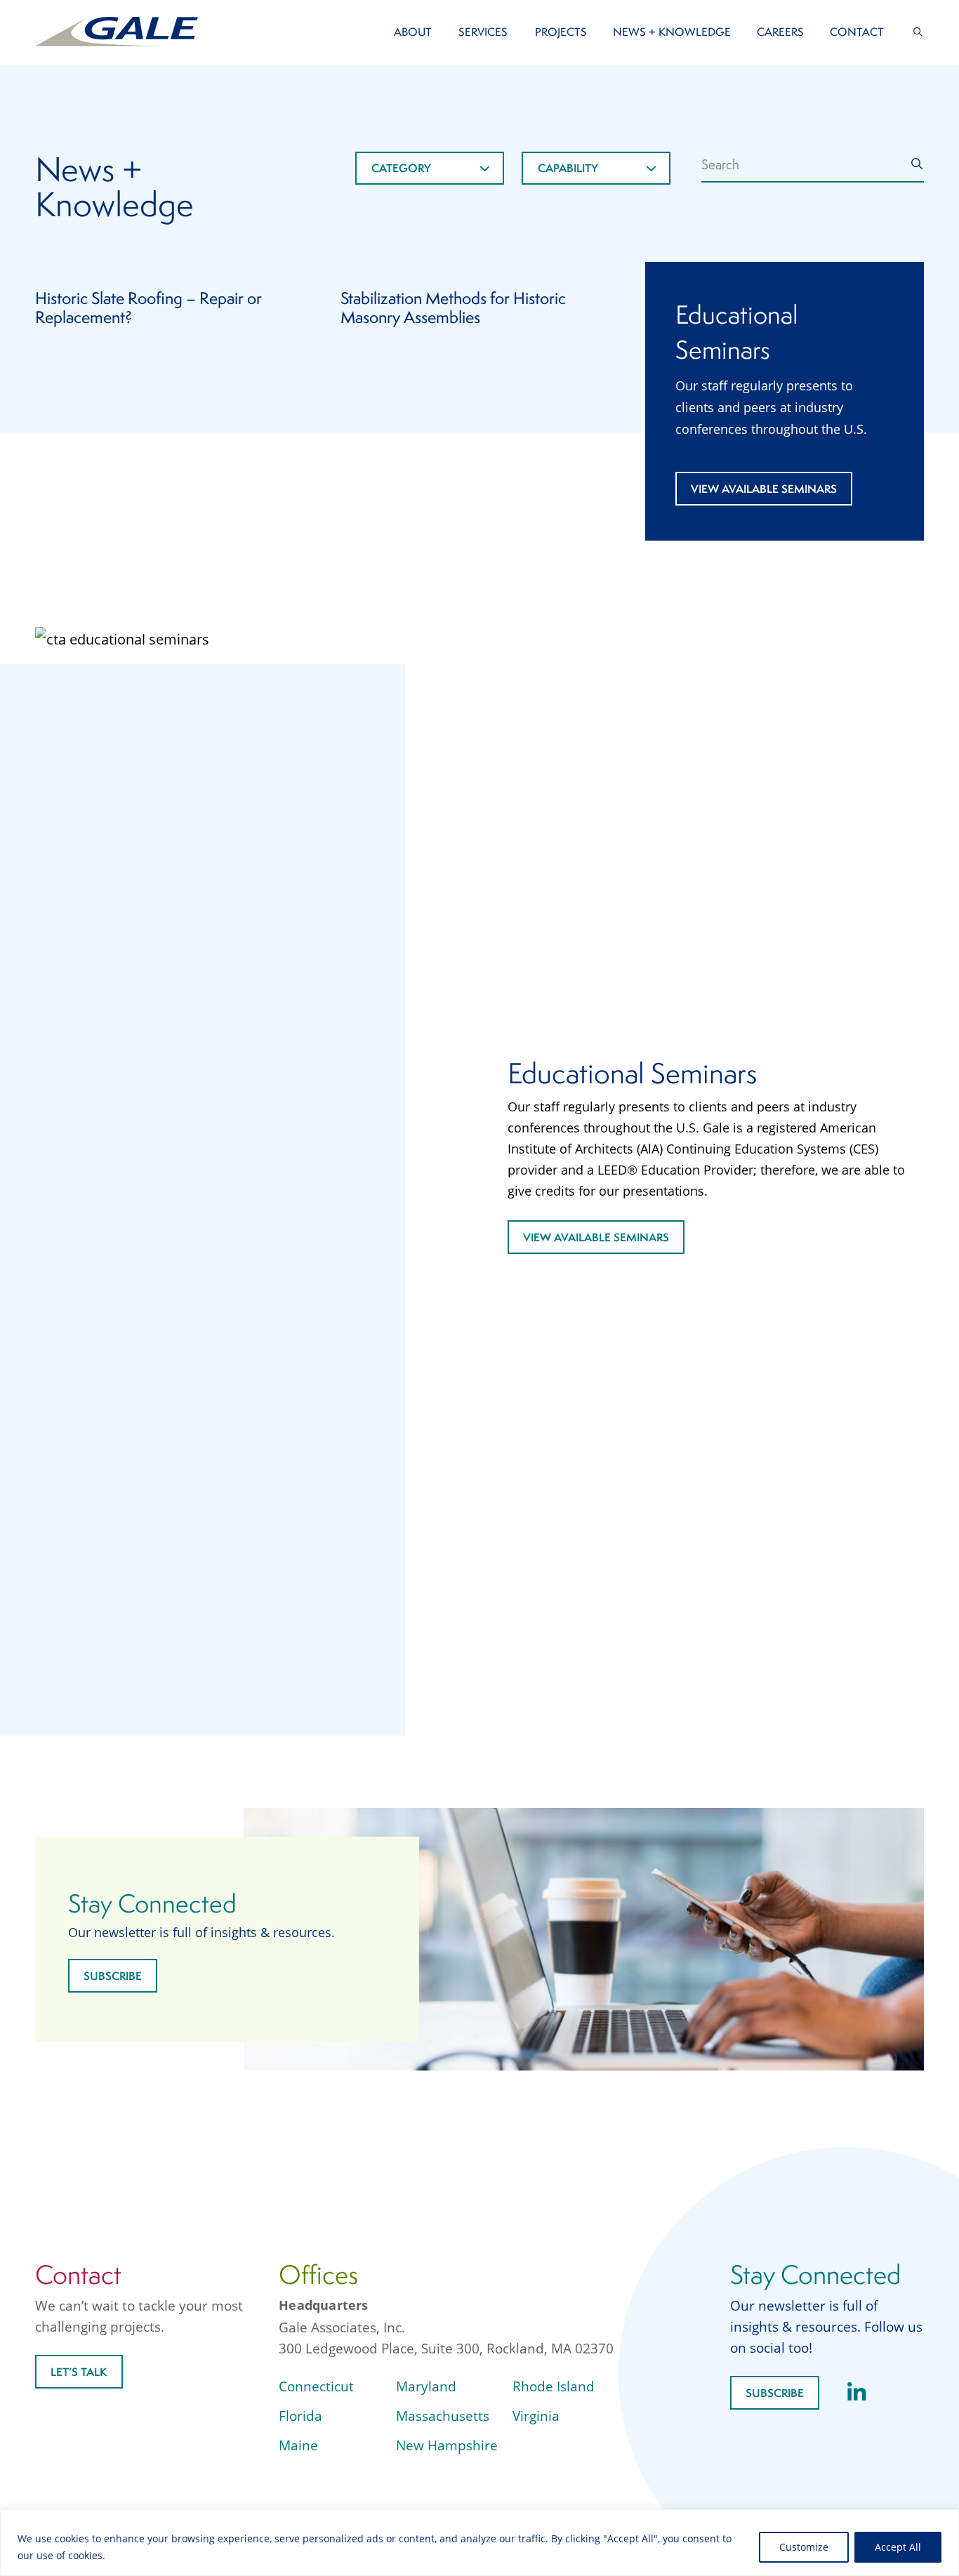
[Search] (917, 164)
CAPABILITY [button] (568, 168)
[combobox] (430, 168)
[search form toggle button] (918, 32)
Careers (780, 32)
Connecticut (316, 2386)
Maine (298, 2445)
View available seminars (764, 489)
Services (483, 32)
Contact (857, 32)
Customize (804, 2547)
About (413, 32)
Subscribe (113, 1976)
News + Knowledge (672, 32)
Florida (300, 2416)
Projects (561, 32)
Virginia (536, 2416)
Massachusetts (443, 2416)
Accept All (898, 2547)
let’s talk (79, 2372)
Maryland (426, 2386)
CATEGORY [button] (401, 168)
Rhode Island (554, 2386)
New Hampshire (447, 2445)
